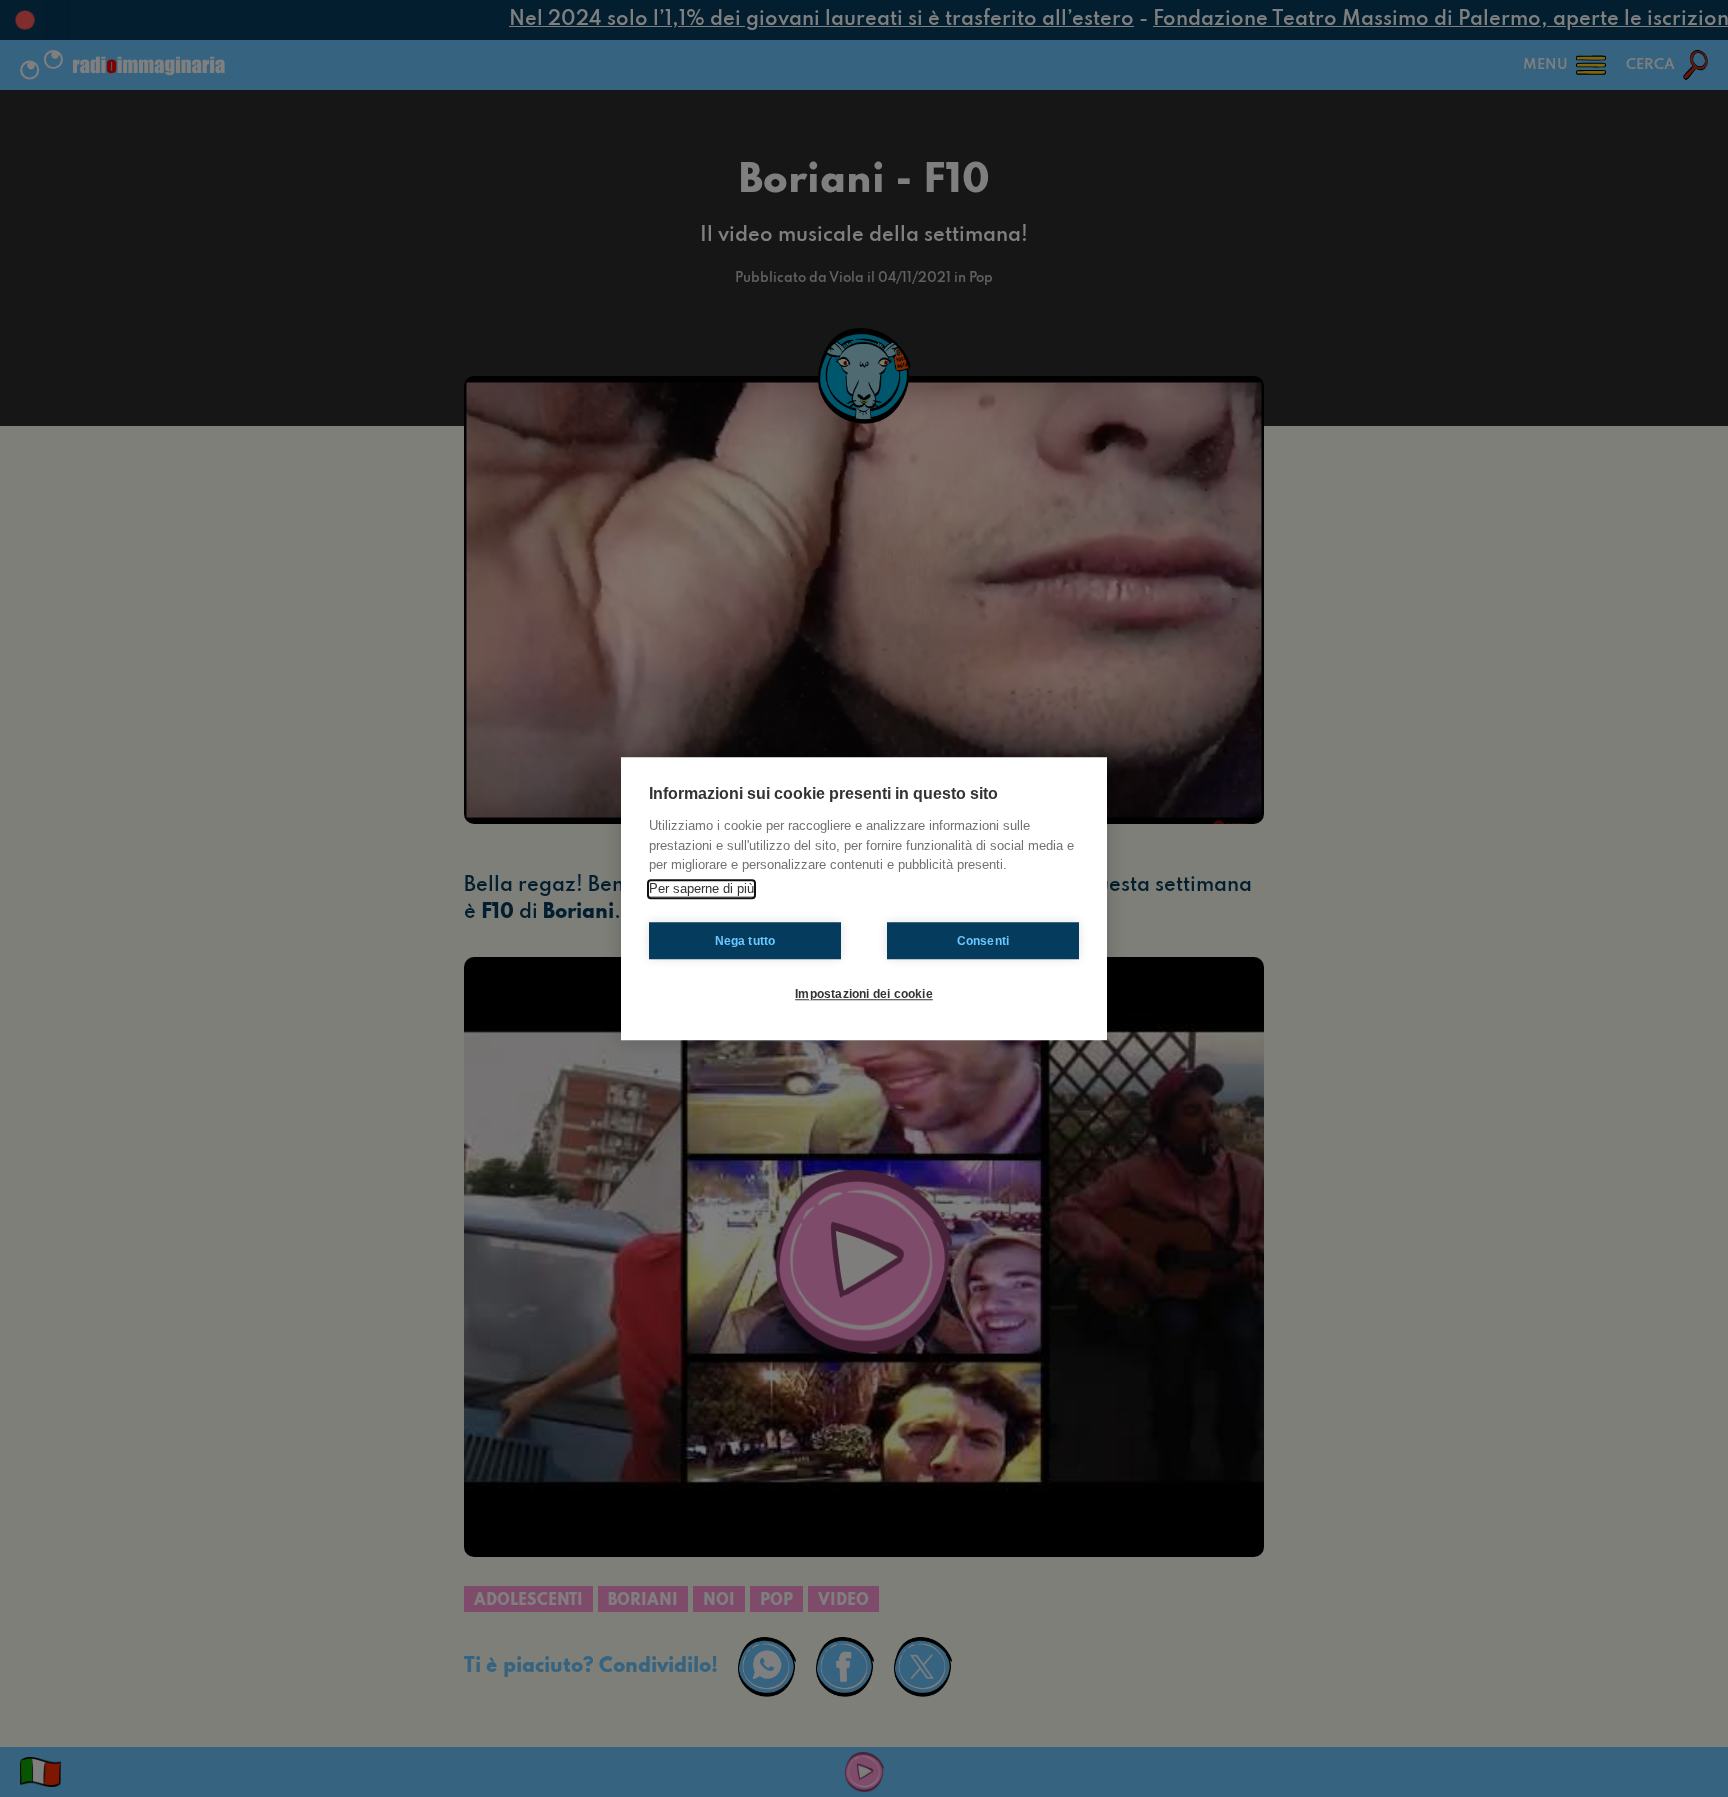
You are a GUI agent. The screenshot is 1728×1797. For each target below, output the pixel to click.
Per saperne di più (701, 888)
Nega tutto (745, 941)
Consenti (983, 941)
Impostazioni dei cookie (864, 994)
